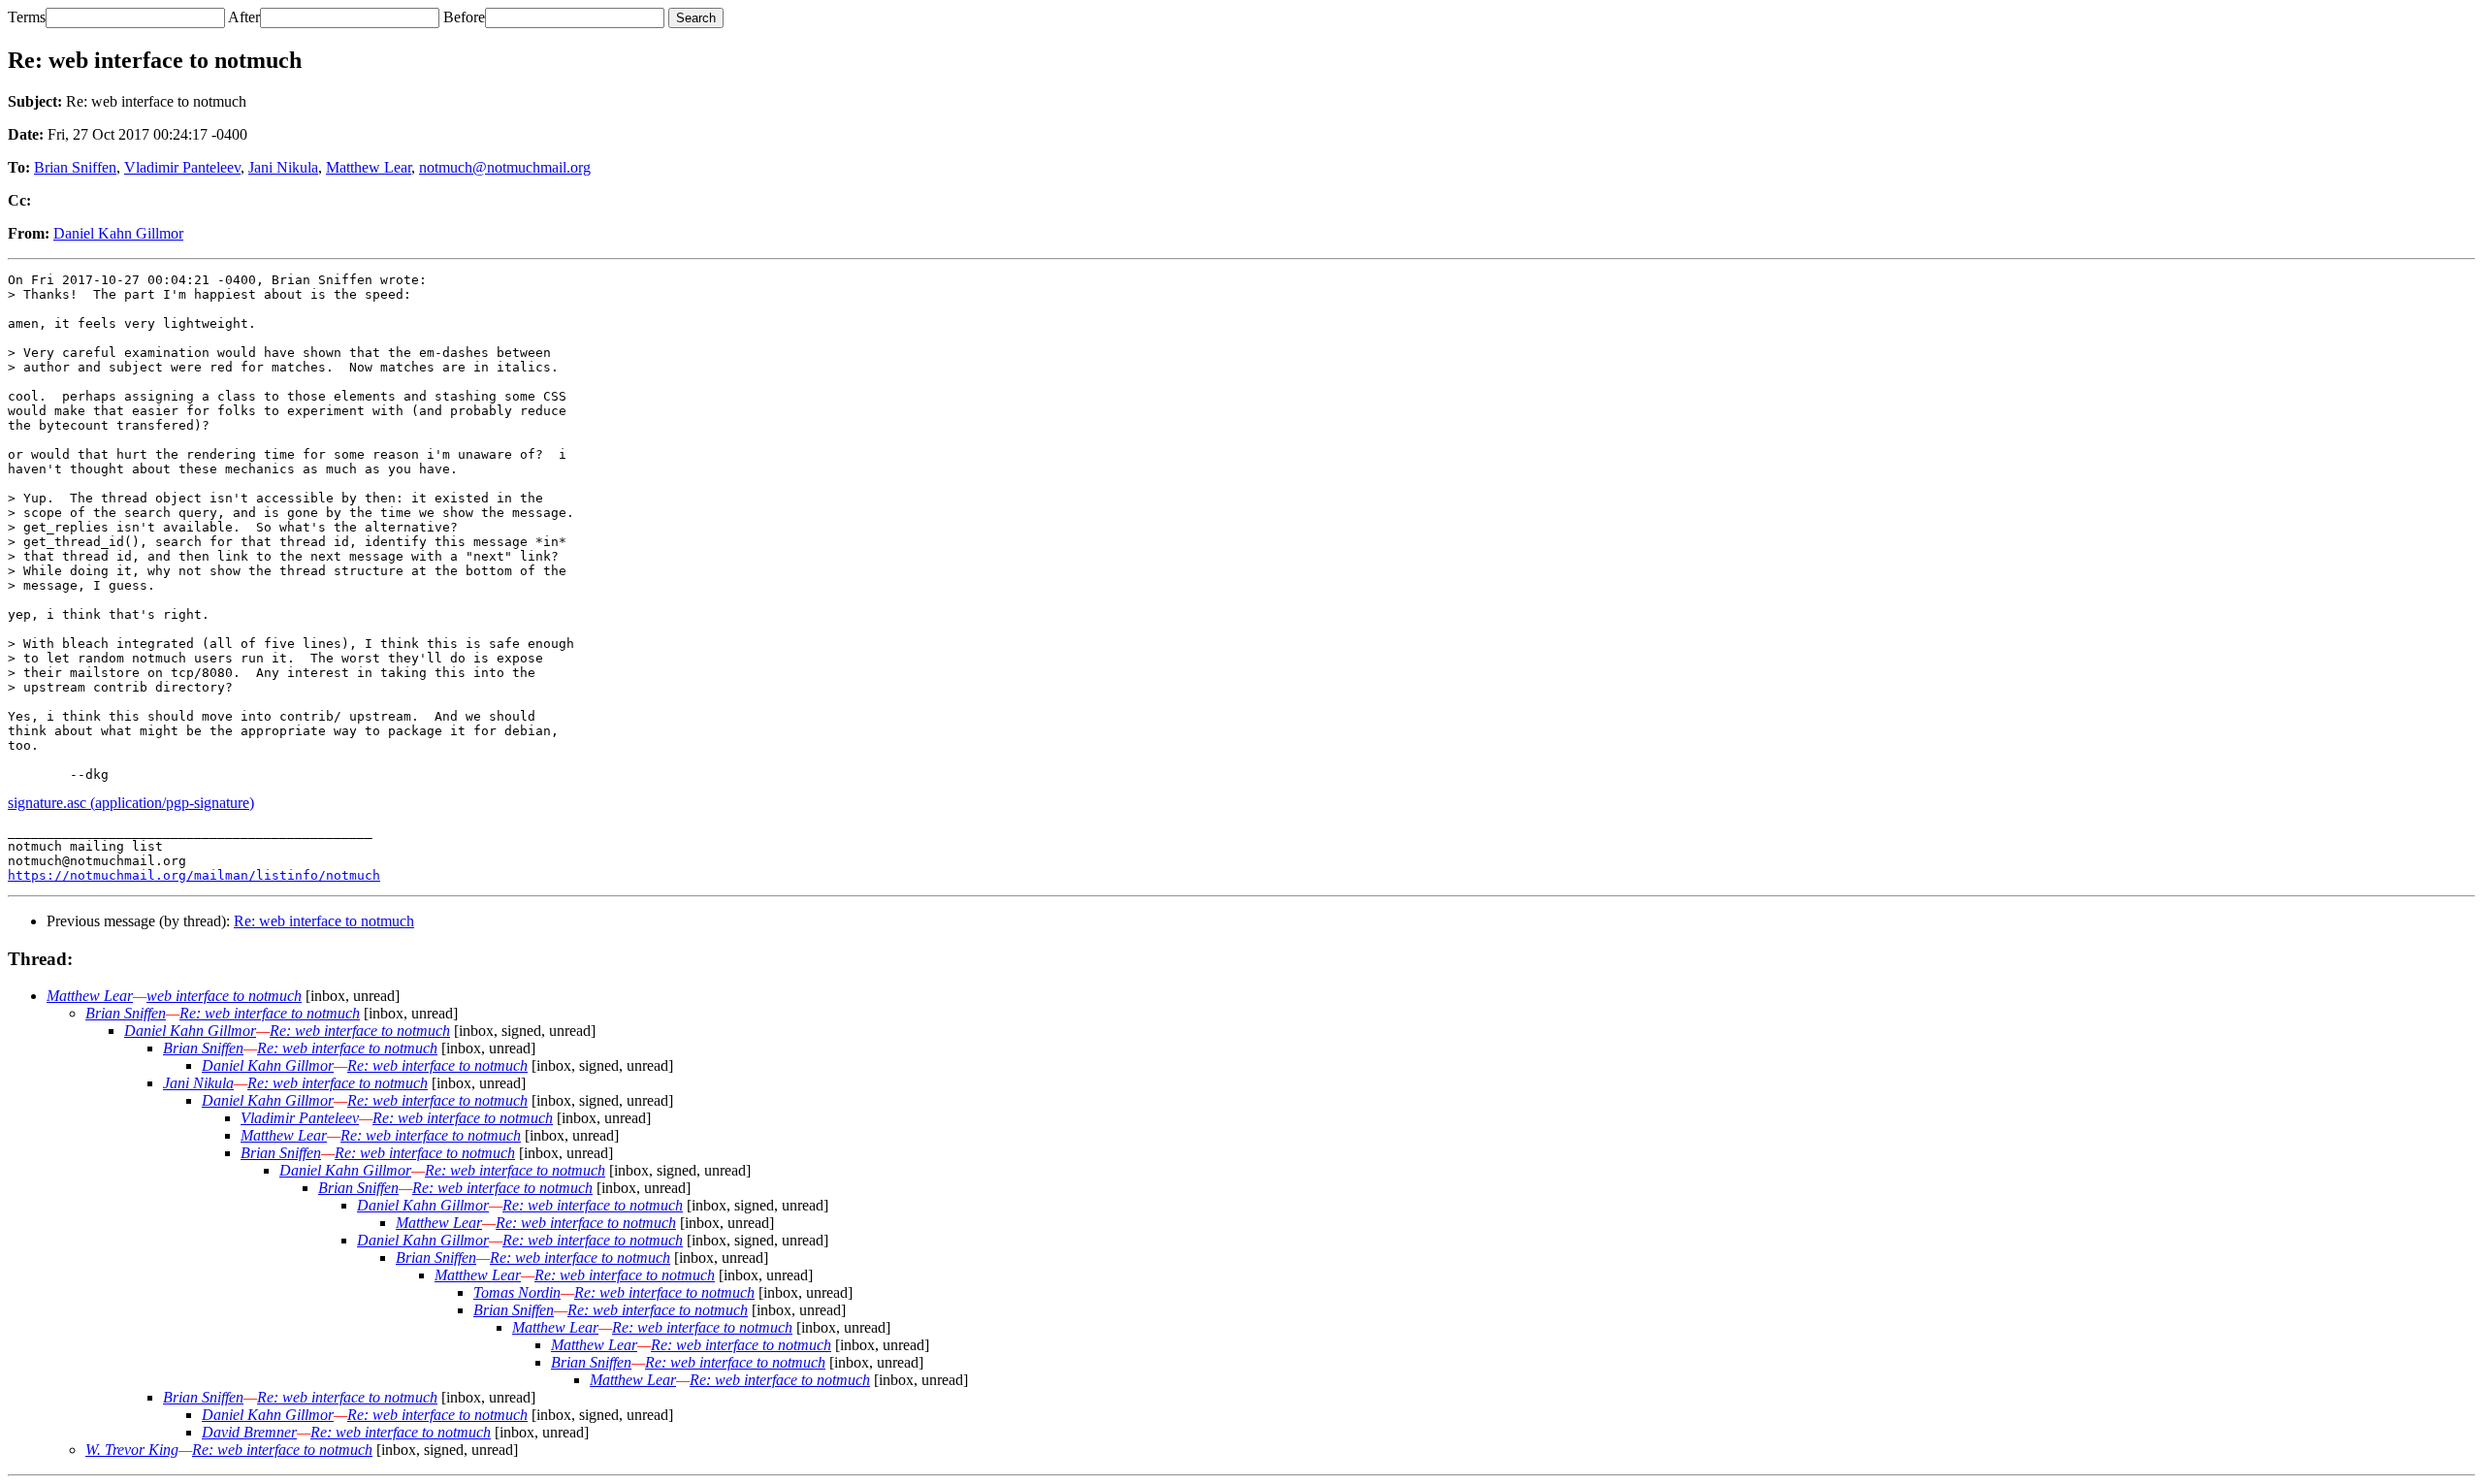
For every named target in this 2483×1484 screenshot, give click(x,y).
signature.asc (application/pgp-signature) (131, 803)
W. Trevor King (132, 1450)
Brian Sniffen (75, 167)
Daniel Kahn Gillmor (118, 233)
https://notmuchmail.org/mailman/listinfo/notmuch (194, 875)
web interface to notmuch (224, 996)
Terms (27, 17)
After (244, 17)
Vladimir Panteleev (182, 167)
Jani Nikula (283, 167)
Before (464, 17)
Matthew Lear (369, 167)
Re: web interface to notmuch (324, 921)
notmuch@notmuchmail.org (505, 167)
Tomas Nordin (517, 1292)
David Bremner (249, 1432)
